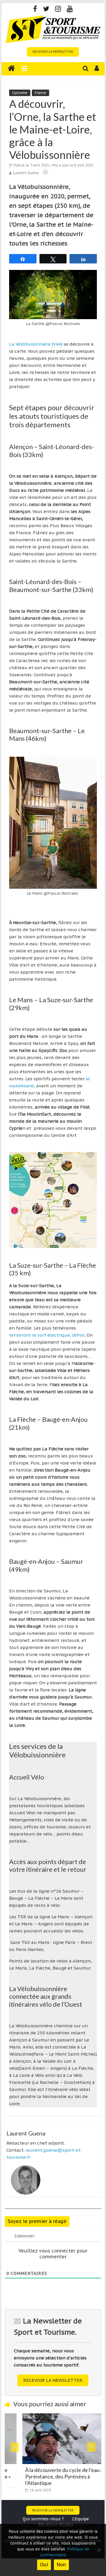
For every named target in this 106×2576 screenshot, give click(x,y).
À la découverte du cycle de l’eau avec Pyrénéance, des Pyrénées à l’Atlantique (52, 2476)
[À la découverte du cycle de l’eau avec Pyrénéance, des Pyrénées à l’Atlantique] (54, 2417)
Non (61, 2565)
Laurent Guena (26, 173)
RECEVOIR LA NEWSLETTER (53, 52)
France (40, 93)
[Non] (99, 2550)
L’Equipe (81, 2519)
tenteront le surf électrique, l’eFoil (47, 1335)
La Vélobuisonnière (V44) (36, 344)
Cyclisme (20, 93)
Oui (44, 2565)
